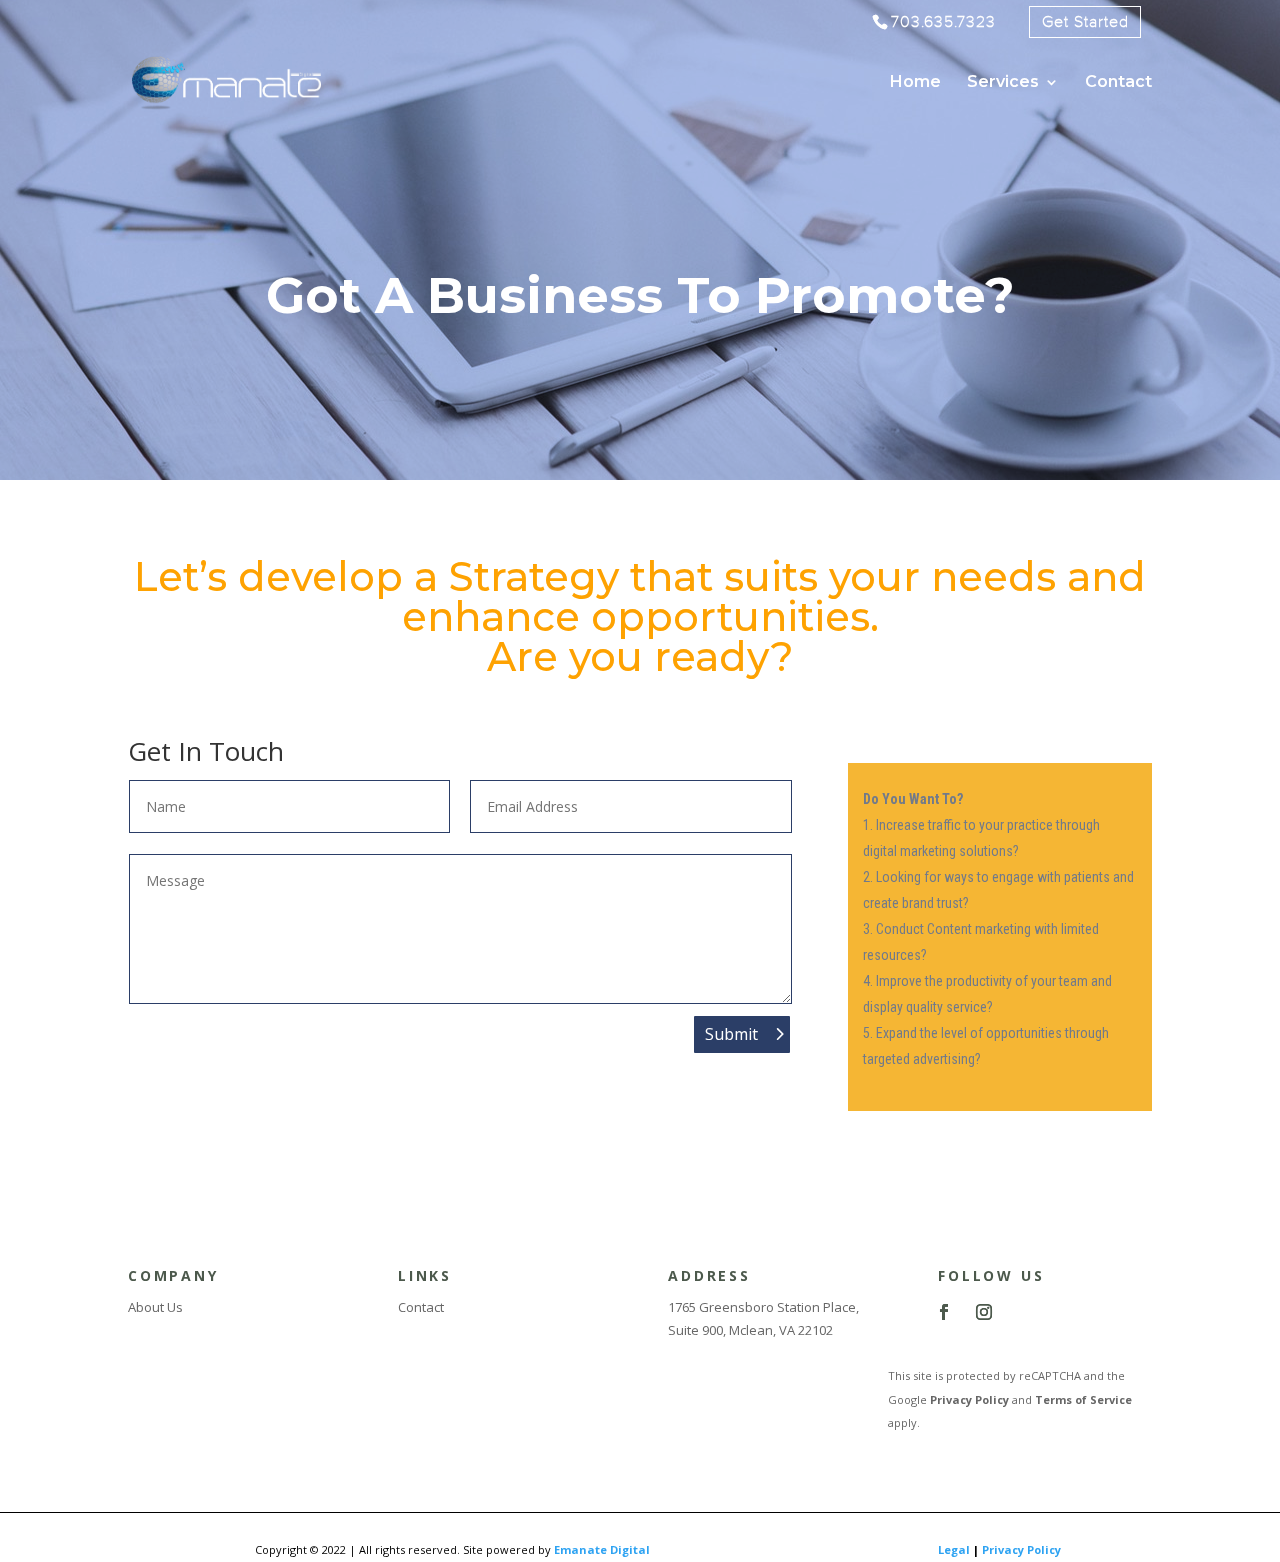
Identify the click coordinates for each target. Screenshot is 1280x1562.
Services (1003, 83)
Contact (1118, 83)
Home (915, 83)
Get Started (1085, 22)
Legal (954, 1549)
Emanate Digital (602, 1549)
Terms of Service (1083, 1399)
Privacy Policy (969, 1399)
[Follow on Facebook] (944, 1312)
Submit (731, 1034)
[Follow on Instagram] (984, 1312)
